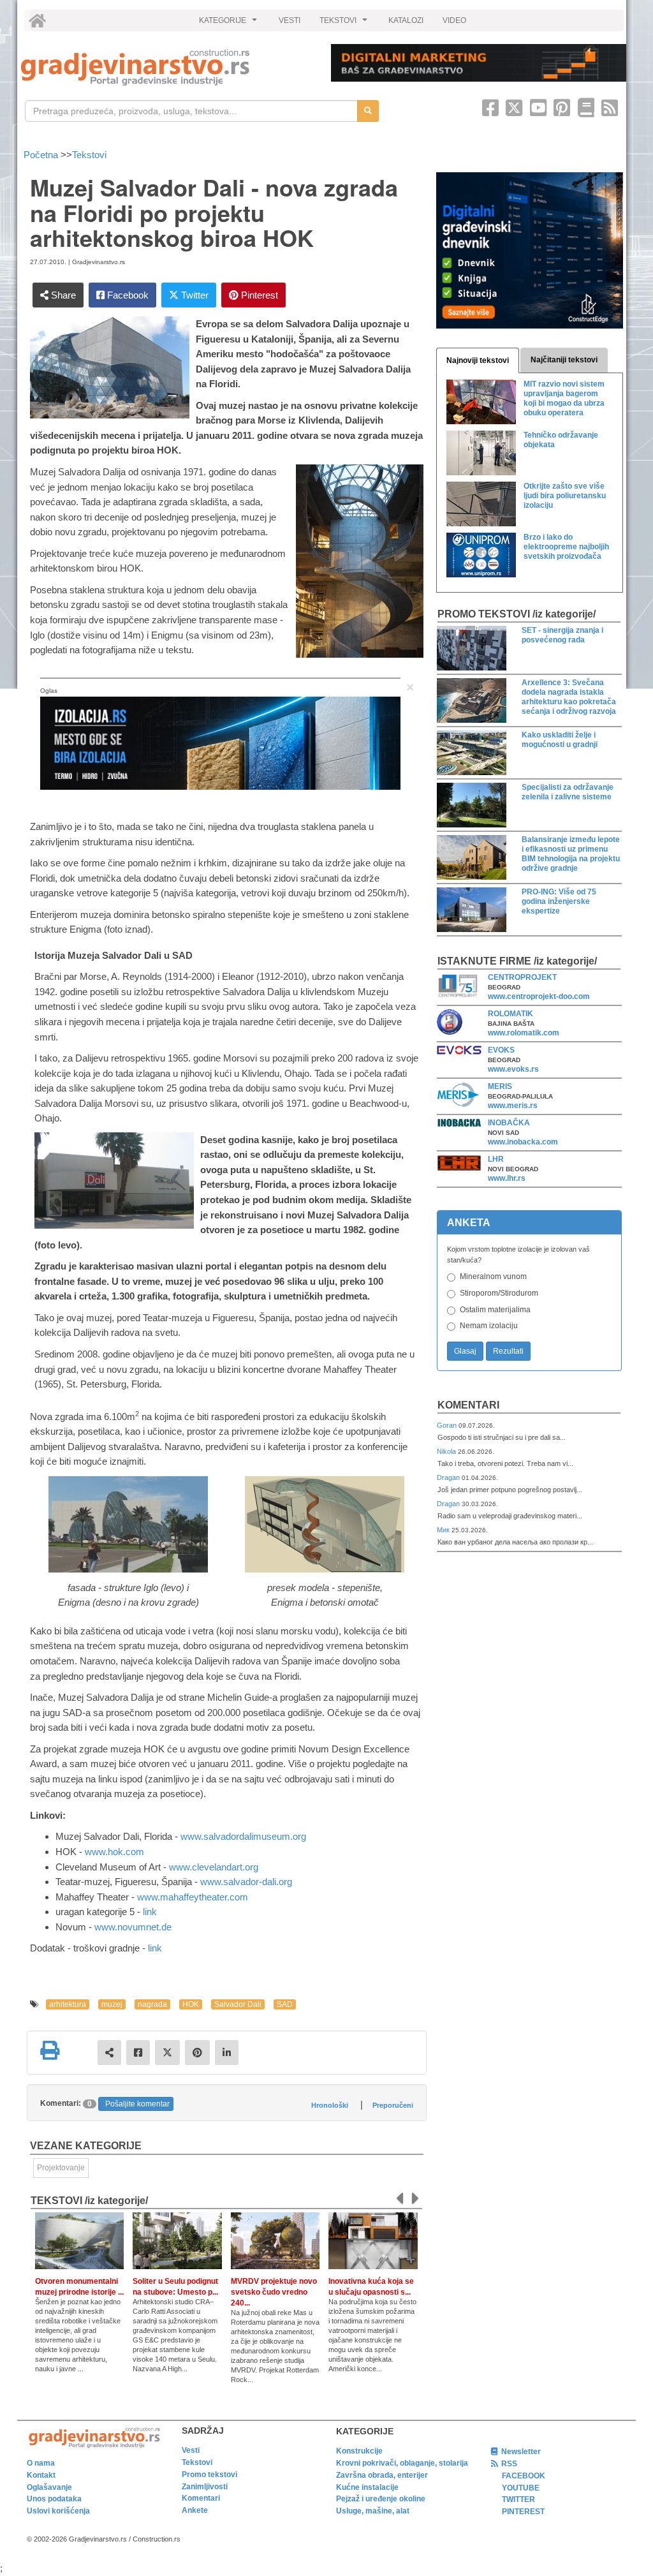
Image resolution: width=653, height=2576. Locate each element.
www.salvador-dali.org (246, 1882)
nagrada (152, 2004)
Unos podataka (54, 2499)
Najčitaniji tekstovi (564, 360)
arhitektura (68, 2004)
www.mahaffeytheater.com (193, 1897)
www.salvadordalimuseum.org (243, 1836)
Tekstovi (89, 155)
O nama (41, 2463)
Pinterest (258, 295)
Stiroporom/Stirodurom (499, 1293)
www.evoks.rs (513, 1069)
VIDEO (454, 20)
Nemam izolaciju (489, 1326)
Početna (42, 155)
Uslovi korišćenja (58, 2511)
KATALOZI (406, 20)
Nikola (447, 1451)
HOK (191, 2004)
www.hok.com (114, 1852)
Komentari (468, 1405)
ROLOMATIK (510, 1014)
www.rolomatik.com (524, 1033)
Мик (444, 1530)
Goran (448, 1425)
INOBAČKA (509, 1123)
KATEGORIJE (230, 24)
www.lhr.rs (507, 1178)
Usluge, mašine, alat (373, 2511)
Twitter (194, 295)
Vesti (191, 2450)
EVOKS (501, 1050)
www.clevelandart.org (214, 1867)
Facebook (127, 295)
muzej (112, 2004)
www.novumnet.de (133, 1927)
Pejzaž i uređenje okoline (381, 2499)
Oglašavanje (49, 2487)
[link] (167, 67)
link (150, 1912)
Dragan (449, 1477)
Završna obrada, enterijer (382, 2475)
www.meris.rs (513, 1106)
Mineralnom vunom (493, 1277)
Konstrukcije (359, 2451)
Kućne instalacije (367, 2487)
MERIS (500, 1086)
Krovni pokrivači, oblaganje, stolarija (402, 2463)
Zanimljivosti (205, 2487)
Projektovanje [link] (61, 2168)
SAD (285, 2004)
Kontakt (41, 2475)
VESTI (290, 20)
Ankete (195, 2510)
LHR (496, 1159)
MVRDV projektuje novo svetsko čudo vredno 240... (274, 2292)
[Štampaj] (50, 2050)
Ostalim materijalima (495, 1310)
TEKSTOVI (345, 24)
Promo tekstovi (209, 2475)
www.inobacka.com (523, 1142)
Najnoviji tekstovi (478, 360)
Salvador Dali (238, 2004)
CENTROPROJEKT (522, 977)
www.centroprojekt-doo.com (539, 996)
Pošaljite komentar (137, 2104)
